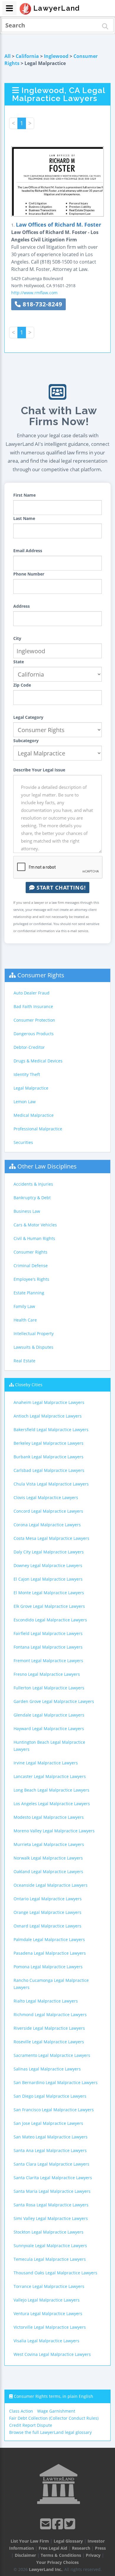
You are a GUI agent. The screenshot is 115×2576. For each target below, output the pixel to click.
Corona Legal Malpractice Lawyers (47, 1525)
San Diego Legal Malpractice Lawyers (50, 2096)
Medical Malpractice (34, 1115)
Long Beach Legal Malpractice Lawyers (51, 1790)
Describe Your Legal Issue (39, 770)
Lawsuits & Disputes (33, 1347)
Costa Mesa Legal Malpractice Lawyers (51, 1538)
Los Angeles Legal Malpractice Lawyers (52, 1804)
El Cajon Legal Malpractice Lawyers (48, 1579)
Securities (23, 1142)
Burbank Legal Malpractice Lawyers (49, 1457)
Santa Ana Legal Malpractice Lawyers (50, 2150)
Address (22, 606)
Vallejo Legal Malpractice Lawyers (47, 2300)
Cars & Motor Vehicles (35, 1225)
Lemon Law (25, 1102)
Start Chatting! (60, 888)
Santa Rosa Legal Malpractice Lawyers (51, 2205)
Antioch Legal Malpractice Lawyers (48, 1416)
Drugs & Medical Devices (38, 1061)
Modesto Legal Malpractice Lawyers (49, 1817)
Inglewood (56, 56)
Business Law (27, 1211)
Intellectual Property (34, 1333)
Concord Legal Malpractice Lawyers (48, 1511)
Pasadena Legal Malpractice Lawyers (50, 1953)
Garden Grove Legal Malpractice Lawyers (54, 1701)
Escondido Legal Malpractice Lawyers (50, 1620)
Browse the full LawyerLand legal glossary (50, 2432)
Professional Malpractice (38, 1129)
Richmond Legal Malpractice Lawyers (50, 2015)
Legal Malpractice (31, 1088)
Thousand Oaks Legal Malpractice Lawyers (55, 2273)
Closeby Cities (29, 1385)
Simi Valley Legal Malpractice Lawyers (51, 2218)
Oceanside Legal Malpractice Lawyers (51, 1885)
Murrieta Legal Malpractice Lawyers (49, 1844)
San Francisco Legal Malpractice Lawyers (54, 2110)
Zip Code (22, 685)
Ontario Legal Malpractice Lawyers (48, 1899)
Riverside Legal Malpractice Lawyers (49, 2028)
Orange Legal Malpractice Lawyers (47, 1912)
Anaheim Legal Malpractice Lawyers (49, 1402)
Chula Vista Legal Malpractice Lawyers (51, 1484)
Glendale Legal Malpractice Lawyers (49, 1715)
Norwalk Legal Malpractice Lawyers (48, 1858)
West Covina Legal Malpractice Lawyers (52, 2354)
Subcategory (26, 741)
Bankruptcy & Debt (32, 1198)
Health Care (25, 1320)
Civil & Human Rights (34, 1238)
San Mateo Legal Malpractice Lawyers (51, 2137)
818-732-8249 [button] (42, 304)
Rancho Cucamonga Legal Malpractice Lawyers (51, 1984)
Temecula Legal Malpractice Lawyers (50, 2259)
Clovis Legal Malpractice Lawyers (46, 1497)
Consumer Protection (34, 1020)
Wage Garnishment (56, 2411)
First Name (24, 495)
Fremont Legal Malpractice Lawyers (48, 1661)
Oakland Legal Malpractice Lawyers (48, 1872)
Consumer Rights (41, 975)
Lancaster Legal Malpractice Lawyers (50, 1776)
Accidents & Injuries (33, 1184)
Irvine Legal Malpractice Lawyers (46, 1763)
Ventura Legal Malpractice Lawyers (48, 2313)
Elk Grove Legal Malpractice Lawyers (49, 1606)
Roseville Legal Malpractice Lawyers (49, 2042)
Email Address (28, 551)
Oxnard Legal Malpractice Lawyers (47, 1926)
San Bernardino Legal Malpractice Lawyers (56, 2082)
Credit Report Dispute (31, 2425)
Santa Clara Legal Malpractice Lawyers (51, 2164)
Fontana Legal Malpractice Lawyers (48, 1647)
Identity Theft (27, 1074)
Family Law (24, 1306)
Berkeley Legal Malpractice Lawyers (49, 1443)
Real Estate (24, 1361)
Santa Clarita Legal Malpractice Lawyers (53, 2178)
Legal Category (28, 717)
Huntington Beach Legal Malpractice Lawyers (49, 1746)
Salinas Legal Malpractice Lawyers (47, 2069)
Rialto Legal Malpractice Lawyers (46, 2001)
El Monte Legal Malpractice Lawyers (49, 1593)
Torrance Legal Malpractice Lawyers (49, 2286)
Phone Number (29, 574)
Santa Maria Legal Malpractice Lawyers (52, 2191)
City (17, 638)
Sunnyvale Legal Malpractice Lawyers (50, 2246)
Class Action (21, 2411)
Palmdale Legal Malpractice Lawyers (49, 1939)
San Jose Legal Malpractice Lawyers (48, 2123)
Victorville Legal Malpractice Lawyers (50, 2327)
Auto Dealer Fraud (32, 993)
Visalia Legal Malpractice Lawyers (46, 2341)
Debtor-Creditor (29, 1047)
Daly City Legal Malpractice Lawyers (49, 1552)
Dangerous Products (34, 1034)
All (8, 56)
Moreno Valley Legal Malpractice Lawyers (54, 1831)
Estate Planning (29, 1293)
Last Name (24, 518)
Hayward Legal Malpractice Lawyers (49, 1729)
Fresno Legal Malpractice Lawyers (47, 1674)
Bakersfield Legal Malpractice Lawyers (51, 1430)
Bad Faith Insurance (33, 1006)
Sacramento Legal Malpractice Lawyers (52, 2055)
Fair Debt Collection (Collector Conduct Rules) (54, 2418)
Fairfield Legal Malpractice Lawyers (48, 1633)
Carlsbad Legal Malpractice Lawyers (49, 1470)
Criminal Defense (31, 1266)
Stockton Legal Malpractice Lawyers (49, 2232)
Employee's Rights (31, 1279)
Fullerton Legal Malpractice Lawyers (49, 1688)
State (19, 662)
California (27, 56)
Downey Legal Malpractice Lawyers (48, 1565)
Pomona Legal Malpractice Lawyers (48, 1967)
